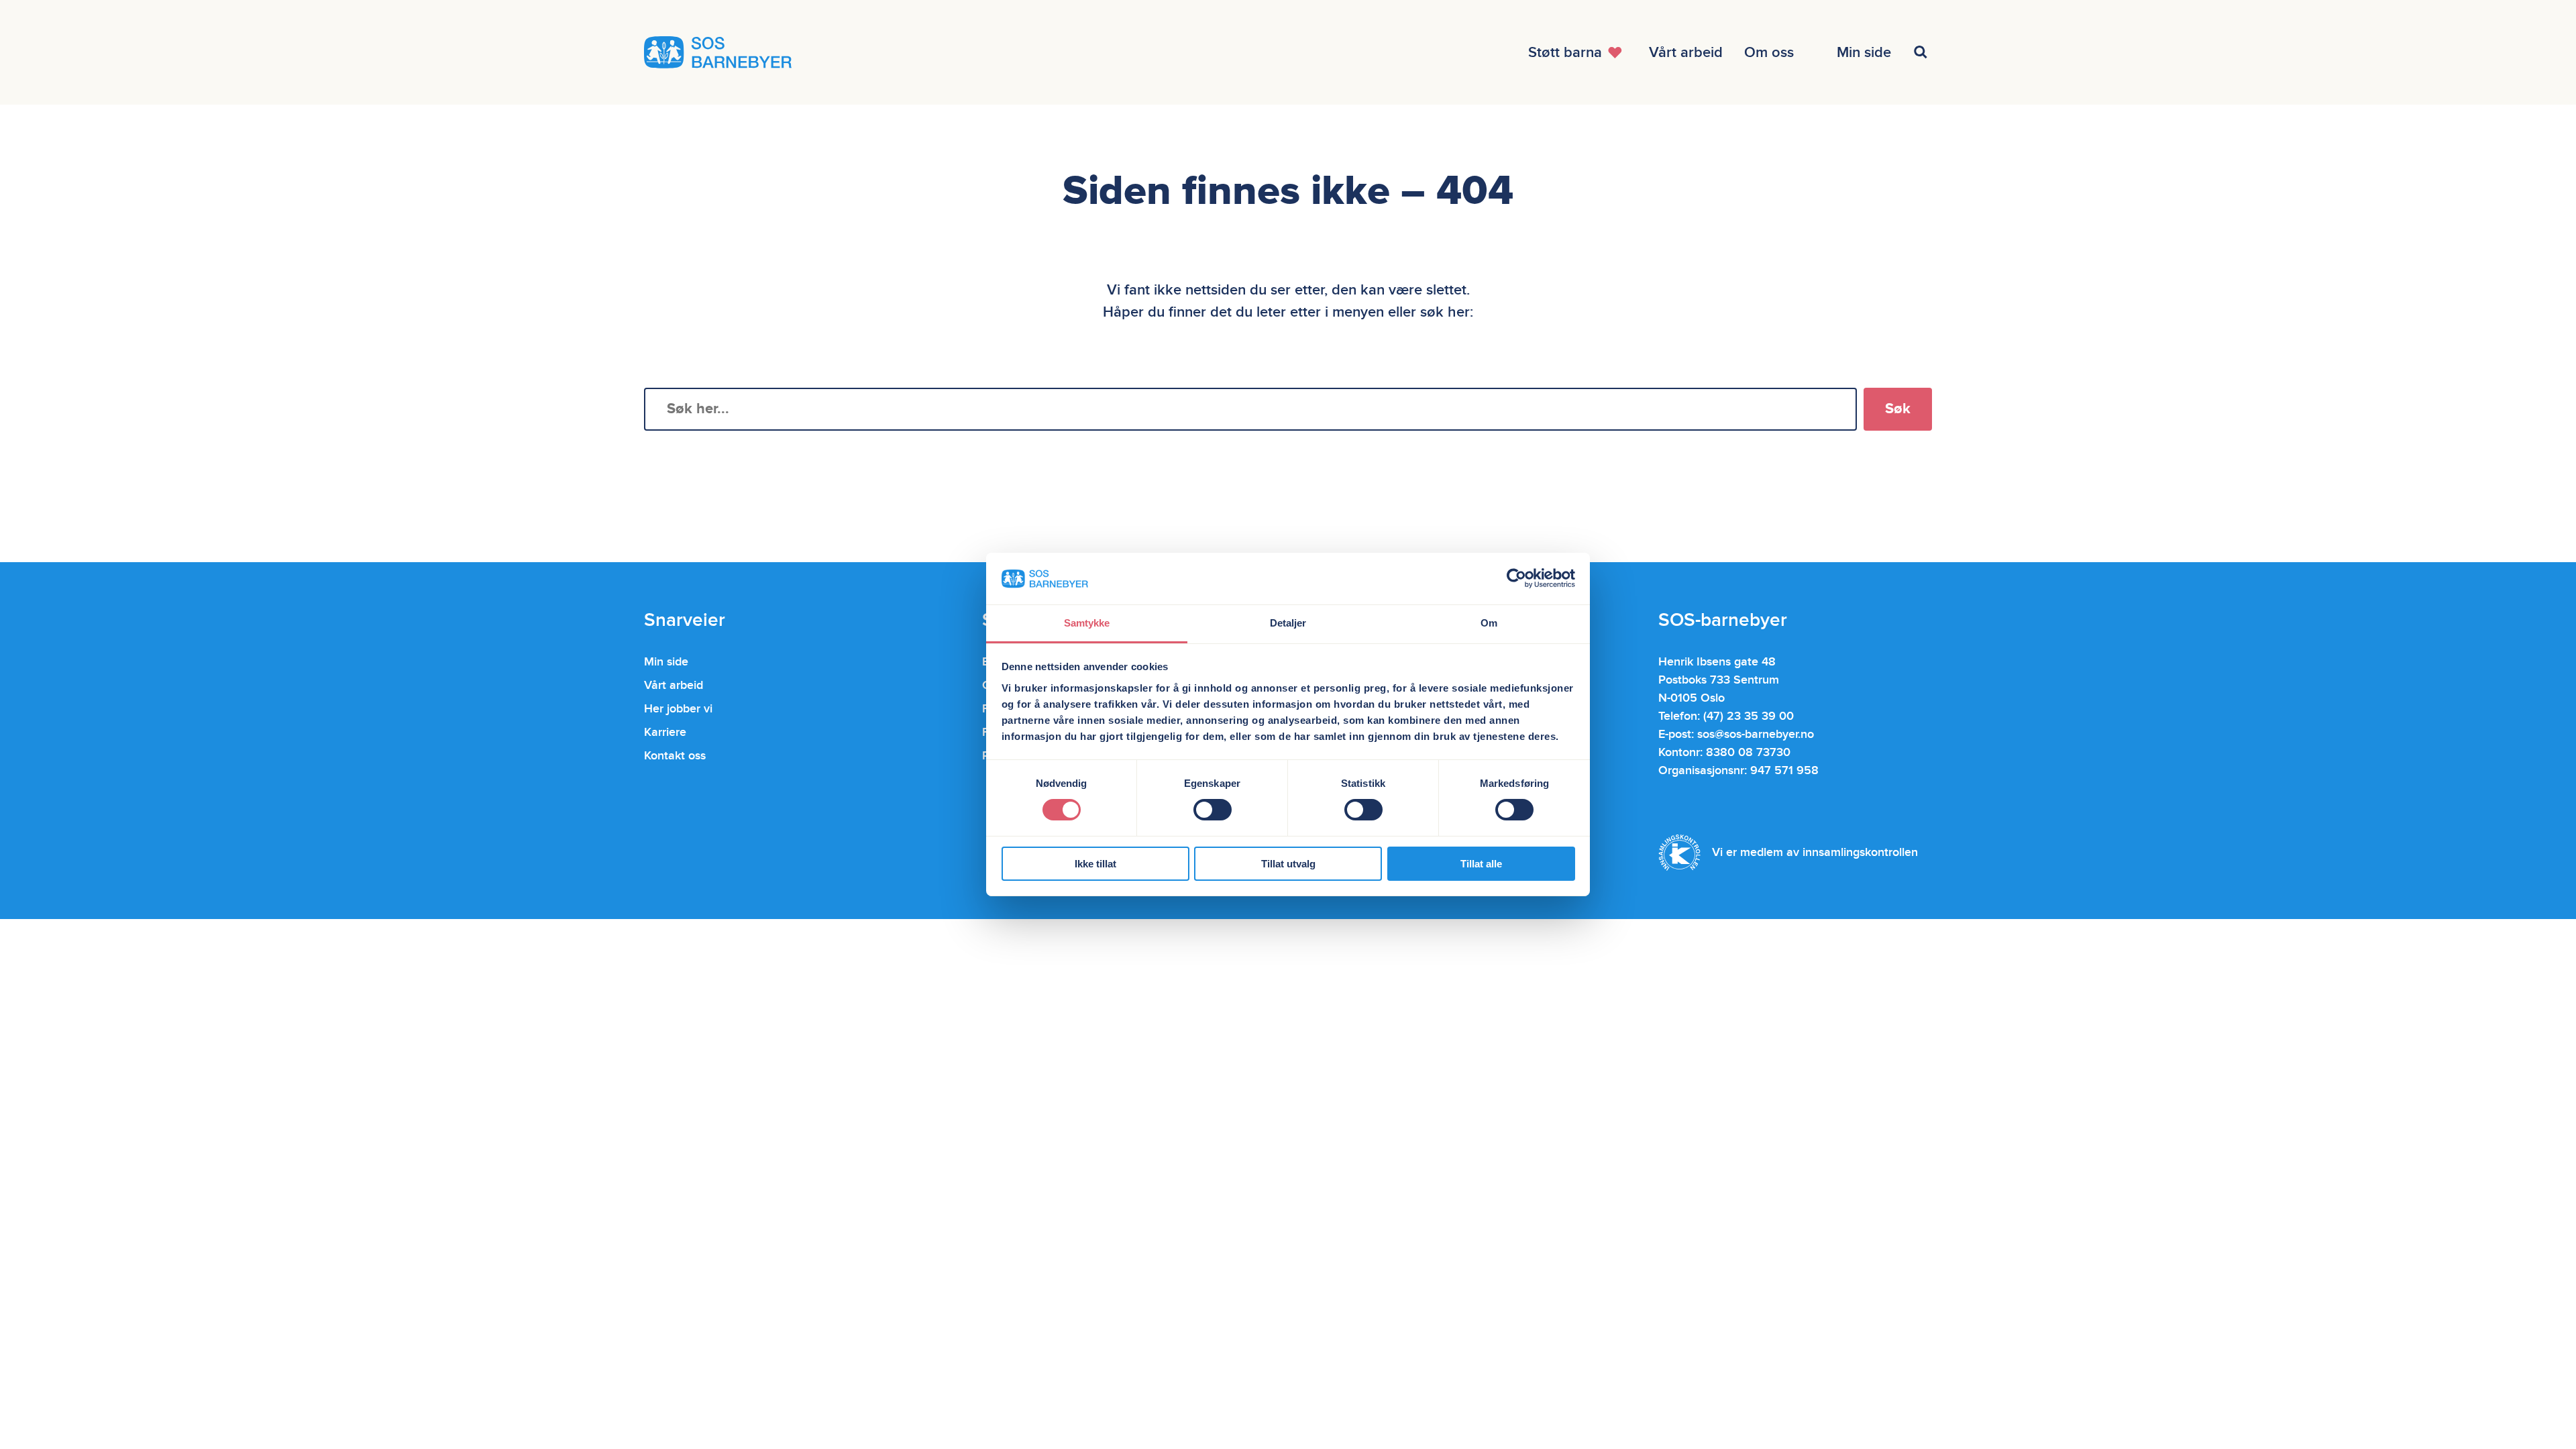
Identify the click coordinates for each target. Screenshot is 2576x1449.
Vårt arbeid (674, 685)
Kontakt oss (675, 756)
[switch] (1213, 810)
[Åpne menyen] (1923, 52)
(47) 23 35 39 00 (1749, 716)
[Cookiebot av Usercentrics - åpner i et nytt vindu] (1516, 578)
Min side (666, 662)
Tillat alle (1481, 864)
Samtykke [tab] (1087, 623)
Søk (1898, 409)
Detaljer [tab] (1288, 623)
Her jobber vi (678, 709)
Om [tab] (1489, 623)
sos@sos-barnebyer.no (1756, 734)
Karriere (665, 732)
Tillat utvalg (1288, 864)
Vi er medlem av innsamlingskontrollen (1815, 852)
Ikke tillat (1095, 864)
